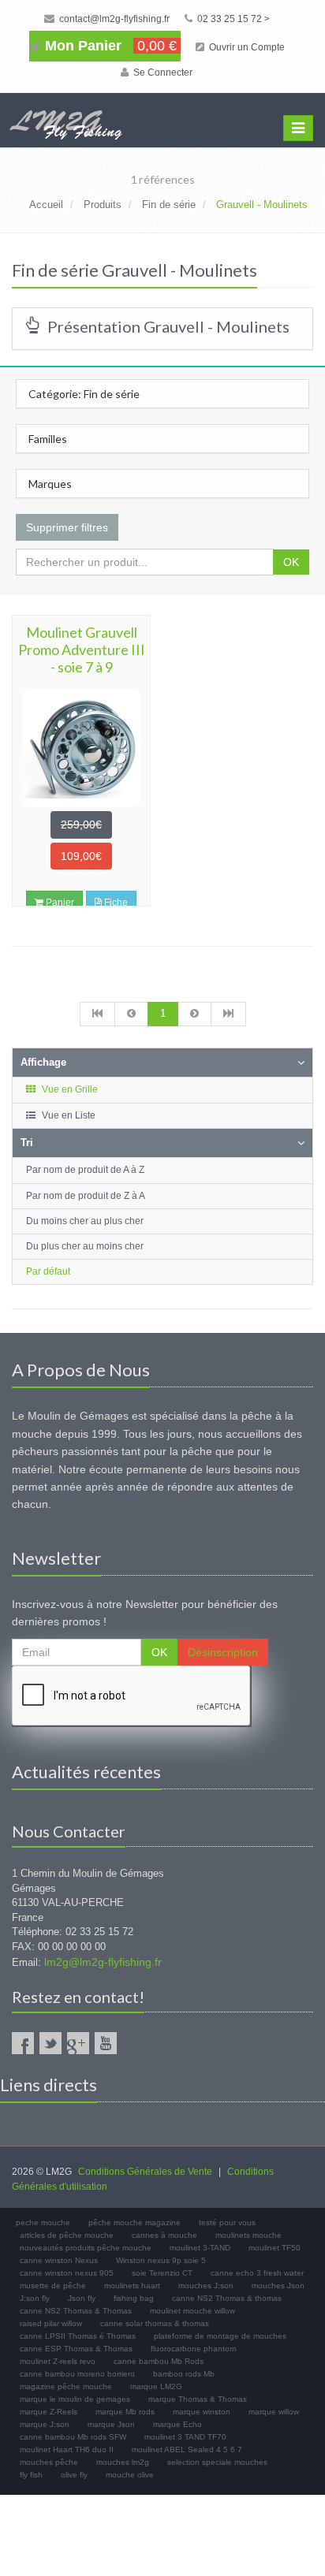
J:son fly (35, 2298)
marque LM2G (156, 2386)
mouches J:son (206, 2286)
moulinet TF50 (275, 2248)
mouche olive (130, 2475)
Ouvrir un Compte (246, 47)
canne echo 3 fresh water (257, 2273)
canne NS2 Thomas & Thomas (76, 2311)
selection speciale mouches (217, 2462)
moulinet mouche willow (192, 2311)
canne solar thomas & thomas (155, 2323)
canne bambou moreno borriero (77, 2374)
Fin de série (169, 205)
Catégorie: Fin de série (84, 394)
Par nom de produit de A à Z (85, 1170)
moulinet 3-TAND (200, 2248)
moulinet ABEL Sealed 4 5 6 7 (187, 2449)
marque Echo (177, 2424)
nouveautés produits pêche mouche (86, 2248)
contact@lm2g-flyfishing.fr (113, 19)
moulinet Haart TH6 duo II (67, 2449)
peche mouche (43, 2222)
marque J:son (45, 2424)
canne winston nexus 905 (67, 2273)
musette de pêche (53, 2286)
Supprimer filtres (67, 527)
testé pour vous (227, 2222)
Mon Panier (109, 46)
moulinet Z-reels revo (58, 2361)
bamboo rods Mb (184, 2374)
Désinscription (223, 1652)
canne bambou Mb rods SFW (73, 2437)
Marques (50, 484)
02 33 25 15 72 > (232, 19)
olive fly (74, 2475)
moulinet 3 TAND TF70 (185, 2437)
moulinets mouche (248, 2235)
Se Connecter (162, 73)
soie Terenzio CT (162, 2273)
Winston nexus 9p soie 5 (161, 2260)
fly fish (31, 2475)
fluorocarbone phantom (193, 2349)
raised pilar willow (51, 2323)
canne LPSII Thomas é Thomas (78, 2336)
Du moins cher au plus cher (85, 1221)
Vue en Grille (69, 1089)
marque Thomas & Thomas (198, 2399)
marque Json (111, 2424)
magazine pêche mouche (66, 2386)
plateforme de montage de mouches (220, 2336)
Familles (48, 439)
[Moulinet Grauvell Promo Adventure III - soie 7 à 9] (81, 748)
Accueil (46, 205)
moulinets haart (132, 2286)
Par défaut (48, 1271)
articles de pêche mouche (67, 2235)
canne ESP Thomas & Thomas (76, 2349)
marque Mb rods (125, 2412)
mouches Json (278, 2286)
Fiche (115, 903)
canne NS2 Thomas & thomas (227, 2298)
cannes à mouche (164, 2235)
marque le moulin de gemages (75, 2399)
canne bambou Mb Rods (159, 2361)
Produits (103, 205)
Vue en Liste (67, 1115)
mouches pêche (49, 2462)
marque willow (274, 2412)
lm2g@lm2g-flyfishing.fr (103, 1962)
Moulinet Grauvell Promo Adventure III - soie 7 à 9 (82, 650)
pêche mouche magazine (134, 2222)
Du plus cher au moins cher (85, 1246)
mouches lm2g (123, 2462)
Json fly (82, 2298)
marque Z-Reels (49, 2412)
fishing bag (134, 2298)
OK (291, 562)
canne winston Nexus (59, 2260)
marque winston (202, 2412)
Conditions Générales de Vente (145, 2172)
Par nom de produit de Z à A (86, 1196)
